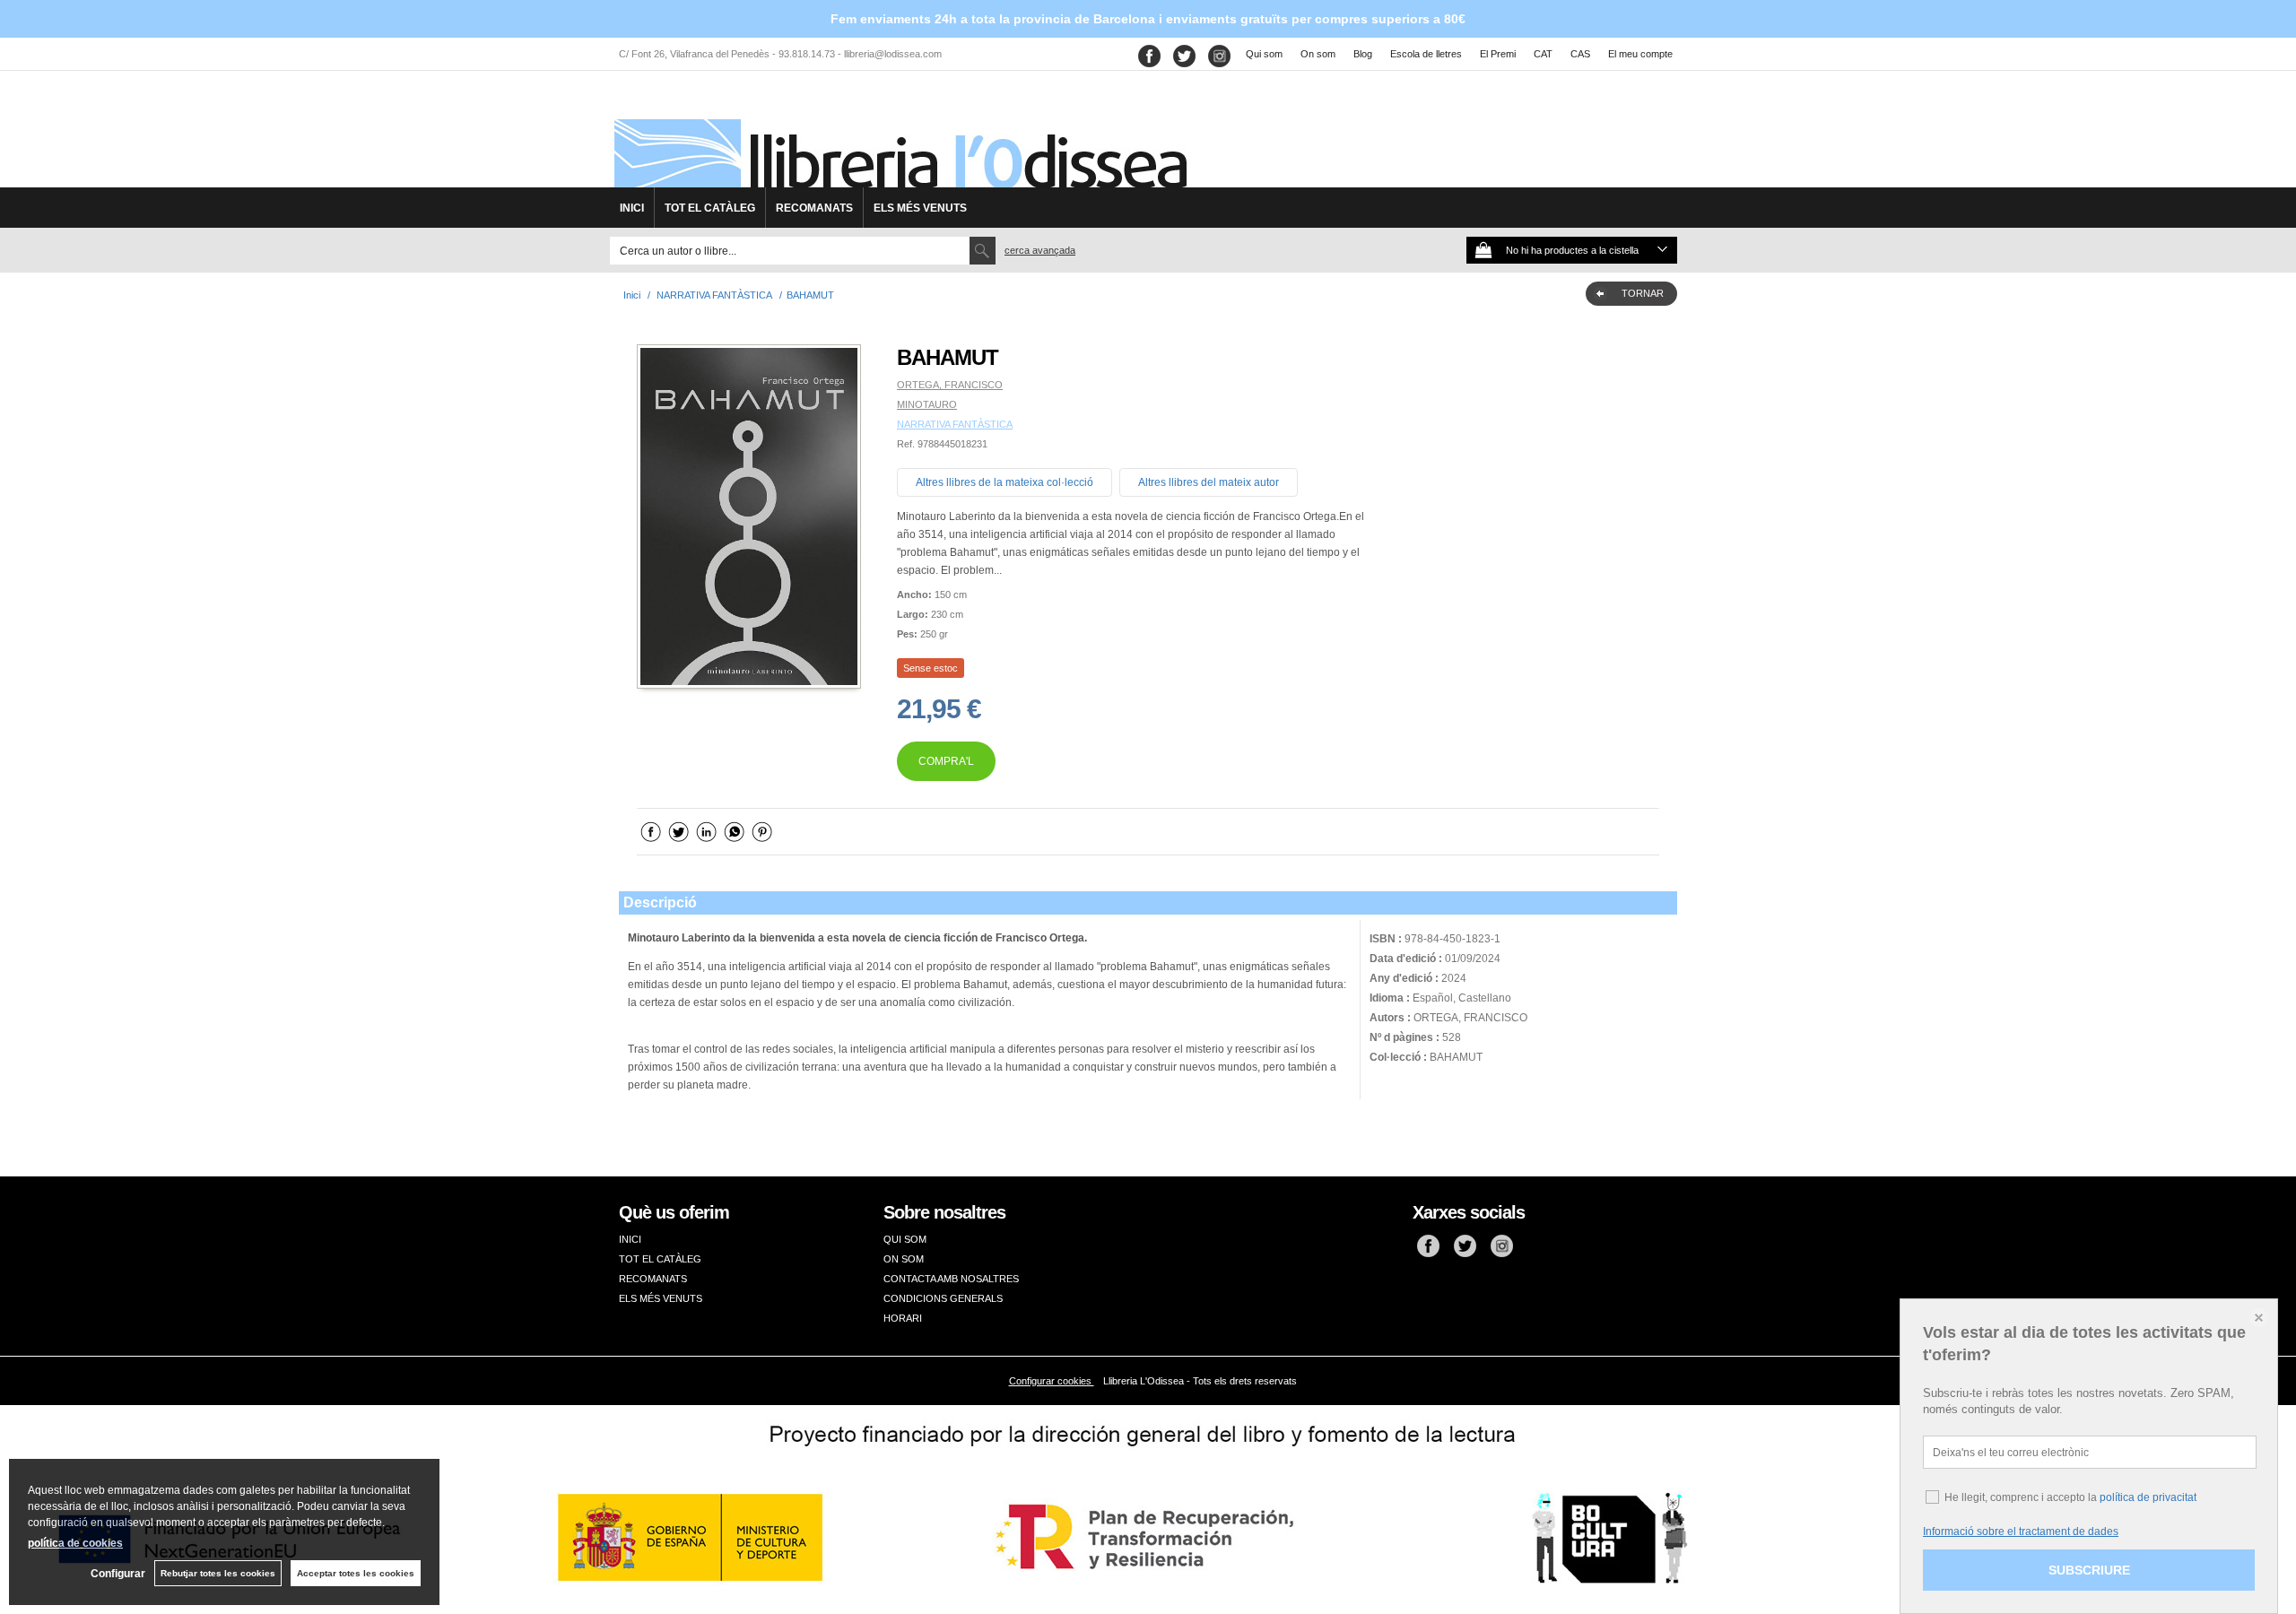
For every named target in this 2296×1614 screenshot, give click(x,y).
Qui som (1264, 54)
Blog (1363, 54)
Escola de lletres (1426, 54)
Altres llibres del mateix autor (1209, 482)
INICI (632, 208)
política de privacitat (2148, 1497)
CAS (1580, 54)
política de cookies (75, 1543)
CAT (1543, 54)
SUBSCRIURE (2089, 1570)
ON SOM (904, 1259)
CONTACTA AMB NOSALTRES (951, 1279)
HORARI (903, 1318)
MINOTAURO (927, 404)
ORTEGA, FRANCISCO (950, 385)
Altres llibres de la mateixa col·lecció (1004, 482)
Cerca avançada (1040, 250)
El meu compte (1640, 54)
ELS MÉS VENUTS (920, 208)
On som (1318, 54)
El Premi (1498, 54)
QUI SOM (905, 1239)
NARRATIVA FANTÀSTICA (955, 424)
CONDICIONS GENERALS (943, 1298)
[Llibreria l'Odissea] (899, 135)
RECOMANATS (814, 208)
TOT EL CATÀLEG (710, 208)
